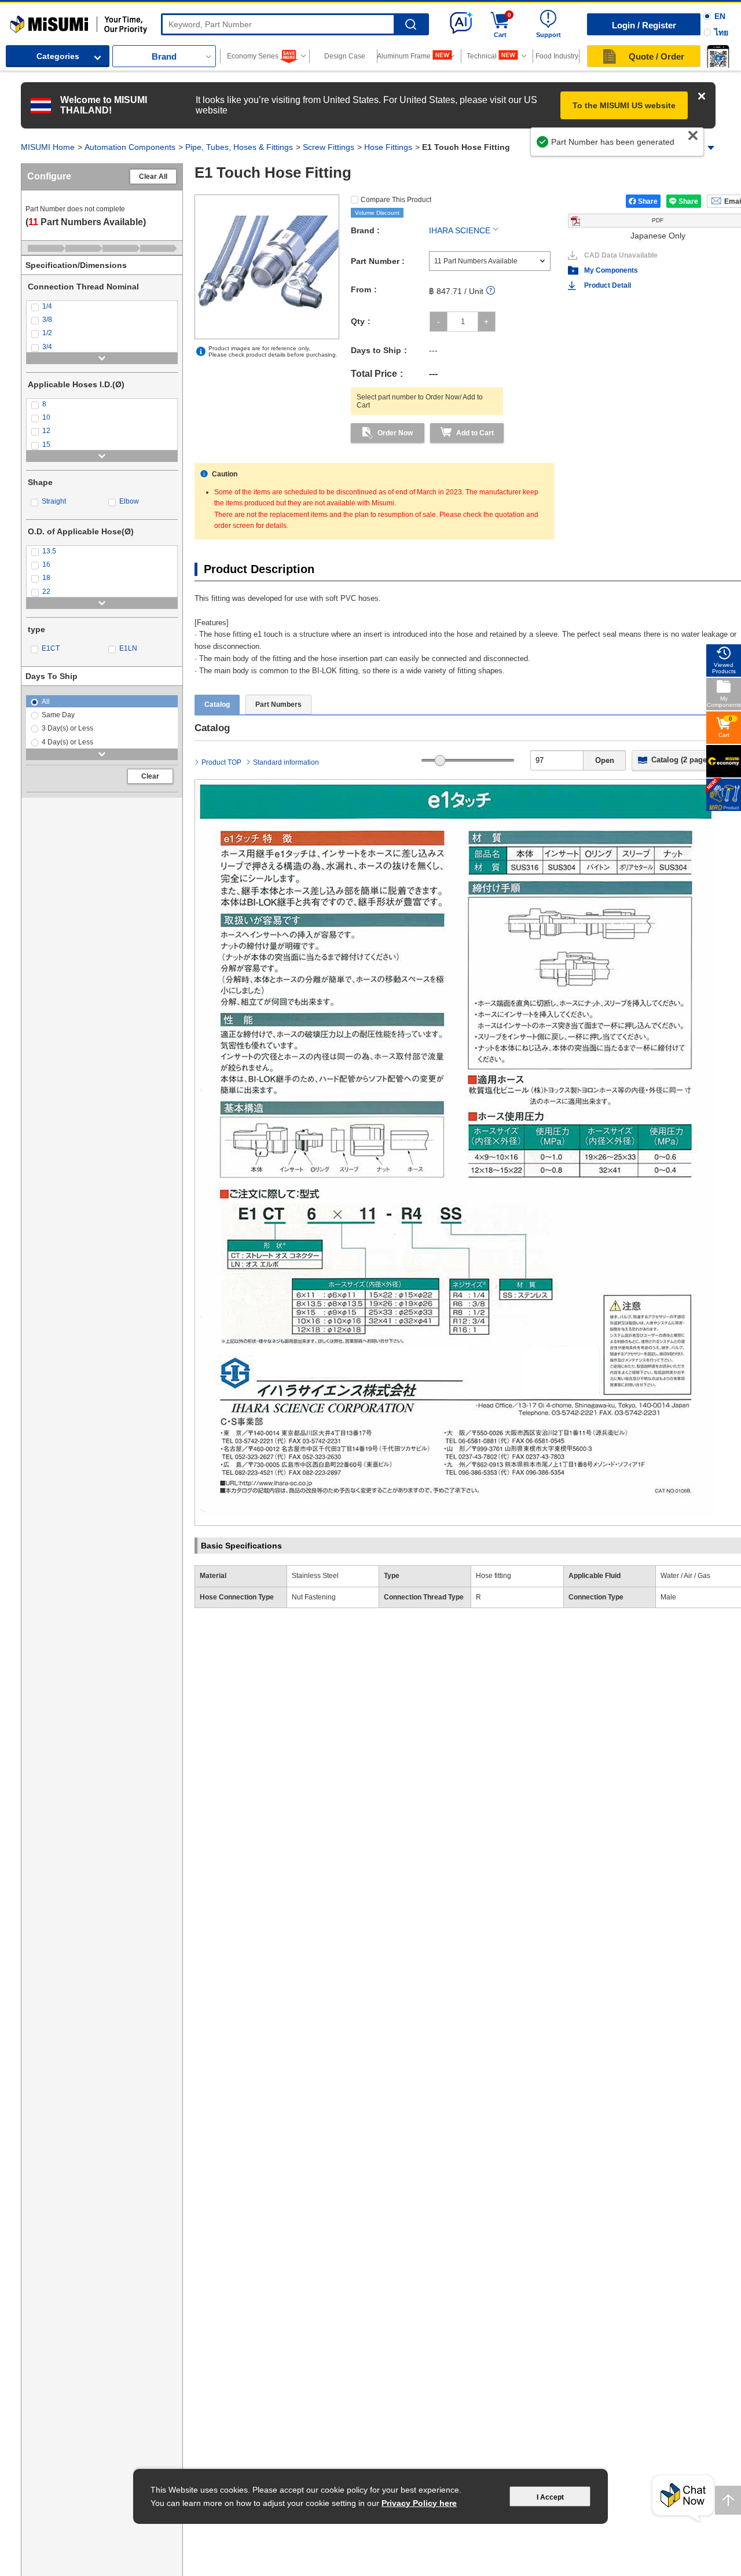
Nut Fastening (314, 1597)
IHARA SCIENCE (460, 230)
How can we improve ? (662, 148)
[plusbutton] (487, 322)
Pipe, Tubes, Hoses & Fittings (239, 147)
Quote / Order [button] (656, 56)
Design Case (345, 56)
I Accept (550, 2497)
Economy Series (253, 56)
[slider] (440, 760)
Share (648, 201)
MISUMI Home (48, 147)
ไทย (721, 32)
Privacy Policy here (419, 2503)
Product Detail (608, 285)
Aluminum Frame (404, 56)
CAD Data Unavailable (621, 255)
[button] (718, 56)
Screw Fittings (329, 147)
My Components (611, 270)
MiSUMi (21, 20)
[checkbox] (102, 307)
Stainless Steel (315, 1576)
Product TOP (221, 762)
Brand (164, 56)
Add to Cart (475, 433)
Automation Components (130, 147)
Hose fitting (494, 1576)
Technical (482, 56)
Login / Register (644, 25)
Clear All (153, 177)
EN (720, 16)
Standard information (286, 762)
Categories (58, 56)
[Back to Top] (728, 2500)
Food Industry (557, 56)
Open (605, 760)
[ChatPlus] (683, 2499)
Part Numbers (278, 704)
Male (668, 1597)
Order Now (395, 433)
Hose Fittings (388, 147)
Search (411, 25)
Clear (150, 776)
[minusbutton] (439, 322)
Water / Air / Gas (685, 1576)
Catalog (217, 704)
